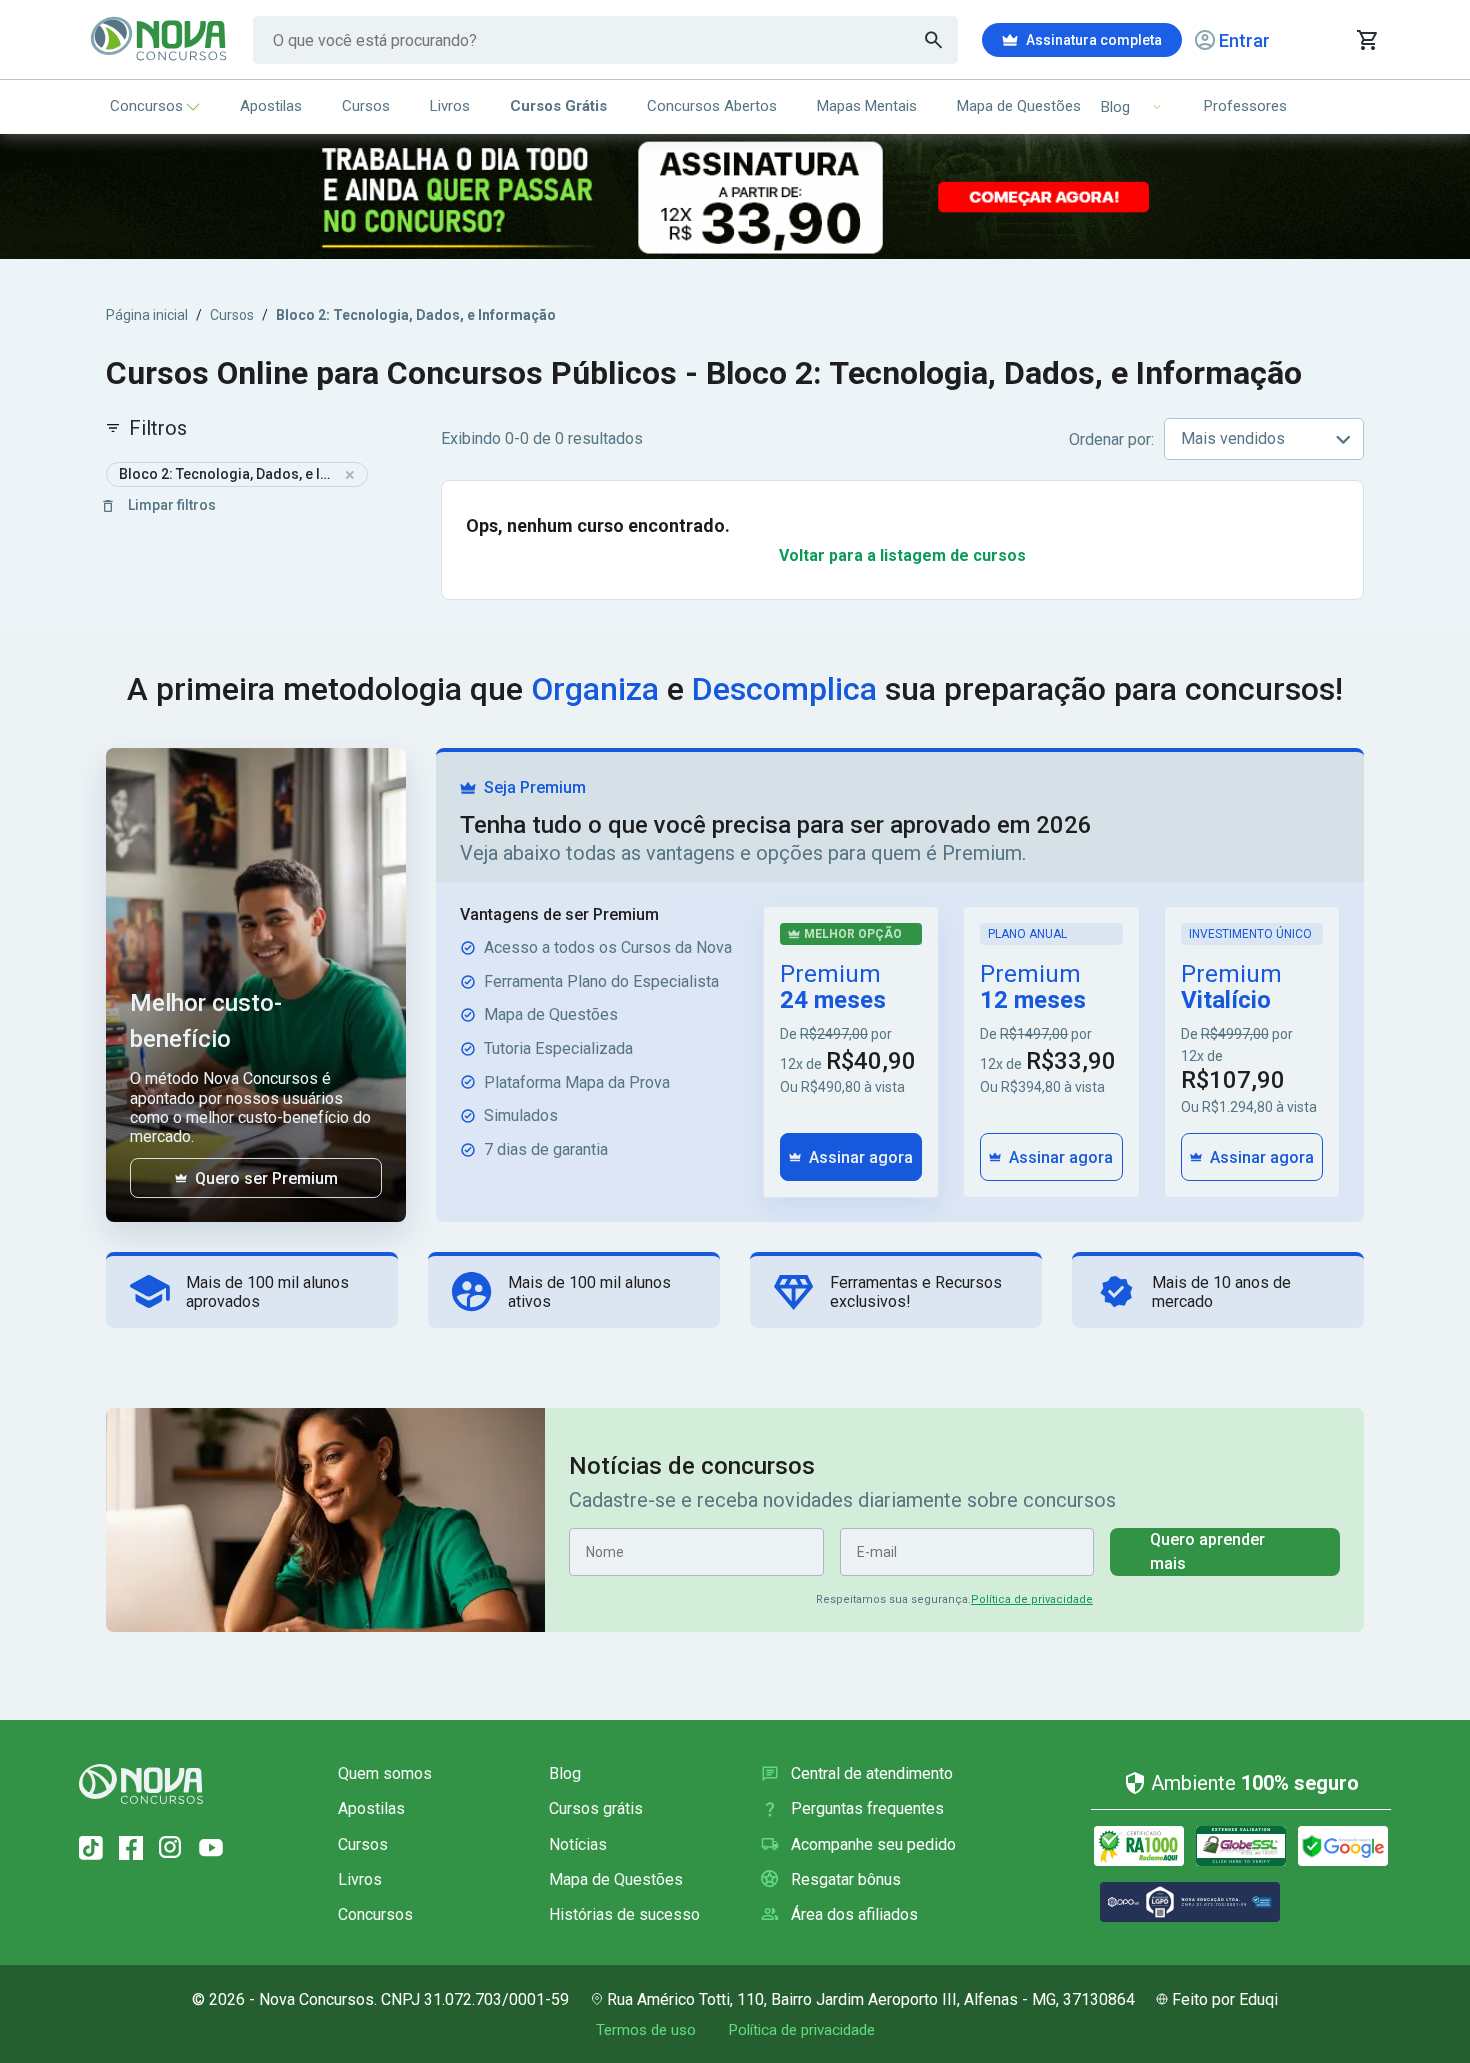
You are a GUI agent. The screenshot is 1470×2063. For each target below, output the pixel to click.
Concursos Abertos (712, 106)
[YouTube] (211, 1848)
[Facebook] (131, 1848)
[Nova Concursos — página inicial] (159, 40)
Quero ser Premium (266, 1178)
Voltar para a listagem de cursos (902, 555)
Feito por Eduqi (1225, 1999)
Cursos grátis (596, 1808)
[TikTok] (91, 1848)
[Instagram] (171, 1848)
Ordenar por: (1111, 439)
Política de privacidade (1032, 1599)
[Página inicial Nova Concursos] (141, 1784)
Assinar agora (861, 1157)
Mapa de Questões (1019, 106)
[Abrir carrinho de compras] (1366, 40)
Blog (565, 1773)
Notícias (578, 1844)
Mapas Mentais (867, 106)
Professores (1245, 106)
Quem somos (385, 1773)
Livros (450, 106)
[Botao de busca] (934, 40)
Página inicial (147, 315)
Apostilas (271, 106)
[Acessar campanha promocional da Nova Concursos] (735, 196)
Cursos (366, 106)
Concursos (146, 106)
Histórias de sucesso (624, 1914)
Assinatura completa (1094, 40)
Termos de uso (646, 2030)
